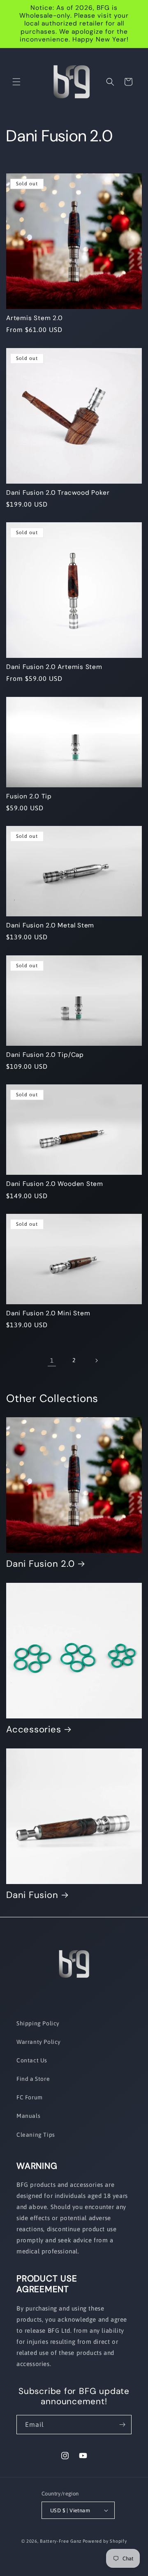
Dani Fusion (32, 1895)
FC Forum (30, 2097)
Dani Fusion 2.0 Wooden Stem (55, 1184)
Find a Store (33, 2079)
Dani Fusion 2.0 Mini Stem (48, 1313)
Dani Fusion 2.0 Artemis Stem (54, 667)
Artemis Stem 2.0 (34, 318)
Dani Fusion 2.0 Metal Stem (50, 926)
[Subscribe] (122, 2425)
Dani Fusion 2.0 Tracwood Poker (58, 493)
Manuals (28, 2116)
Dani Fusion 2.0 (40, 1564)
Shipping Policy (38, 2023)
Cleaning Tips (36, 2135)
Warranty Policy (39, 2042)
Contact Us (32, 2060)
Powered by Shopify (105, 2541)
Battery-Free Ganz (61, 2541)
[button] (16, 82)
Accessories (34, 1729)
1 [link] (52, 1360)
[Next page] (96, 1361)
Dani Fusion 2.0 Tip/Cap (45, 1055)
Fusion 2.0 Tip (29, 797)
